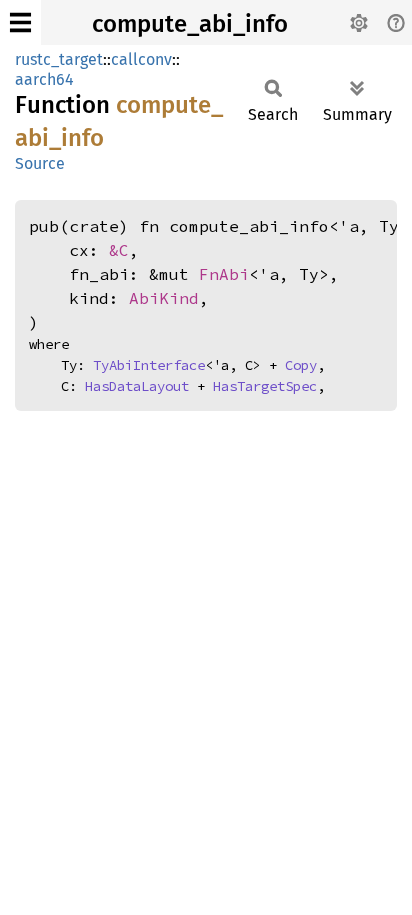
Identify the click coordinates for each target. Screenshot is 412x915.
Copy (301, 365)
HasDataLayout (137, 386)
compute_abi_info (190, 24)
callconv (141, 59)
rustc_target (59, 59)
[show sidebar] (20, 22)
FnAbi (224, 274)
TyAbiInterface (149, 365)
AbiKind (164, 298)
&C (119, 250)
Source (40, 163)
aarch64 (44, 79)
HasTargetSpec (265, 386)
